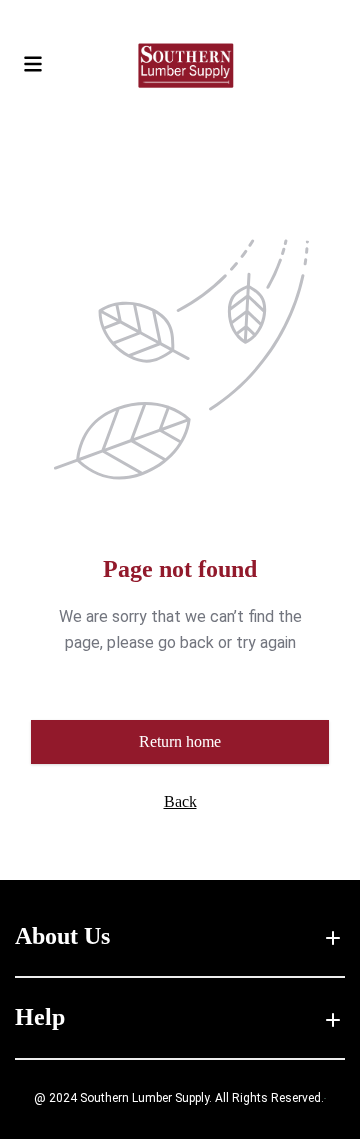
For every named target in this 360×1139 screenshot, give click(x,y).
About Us (62, 936)
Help (40, 1017)
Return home (180, 741)
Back (180, 801)
